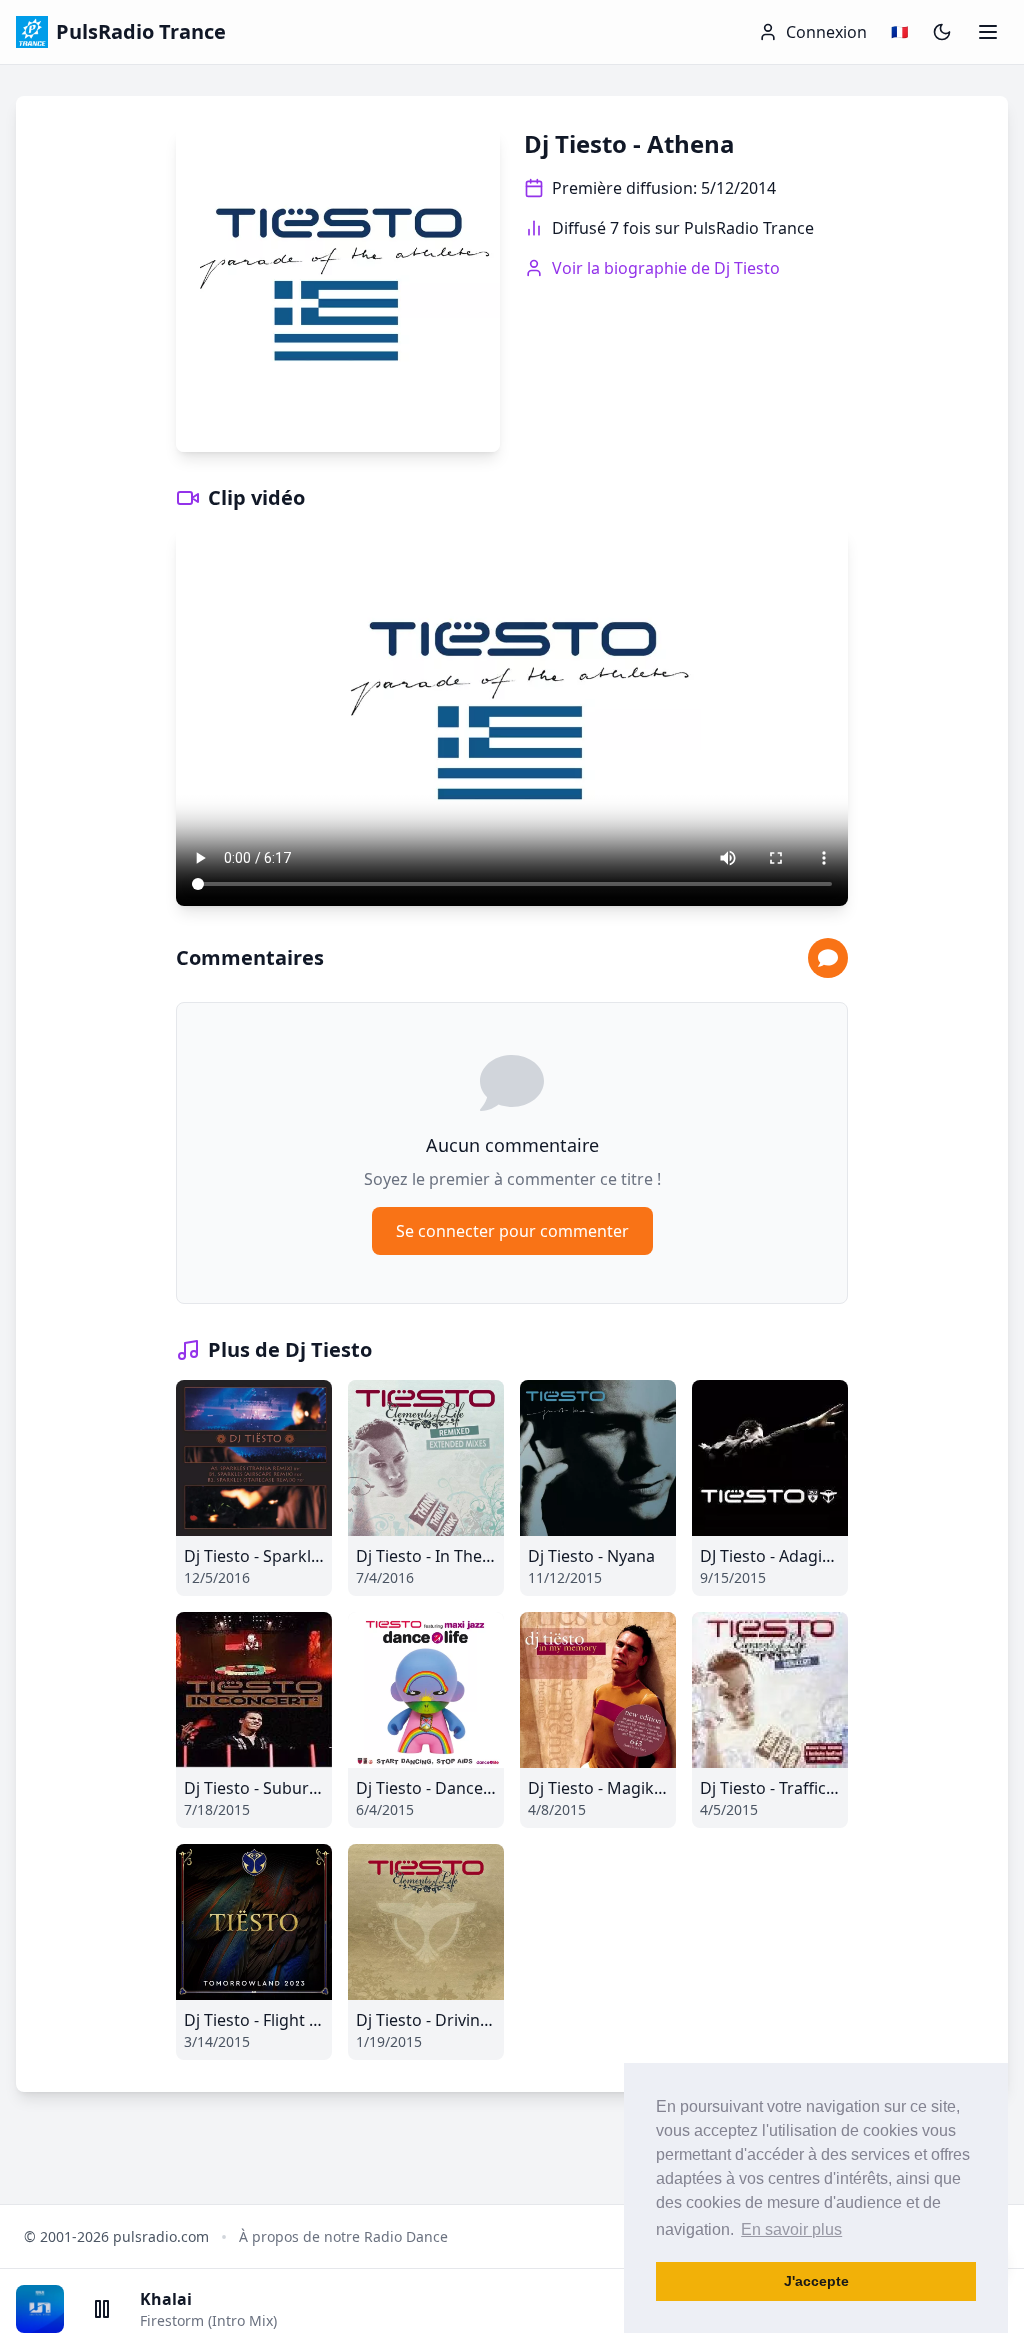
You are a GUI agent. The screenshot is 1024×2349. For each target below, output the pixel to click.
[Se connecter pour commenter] (828, 958)
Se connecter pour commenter (512, 1231)
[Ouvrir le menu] (988, 32)
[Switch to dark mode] (942, 32)
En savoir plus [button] (791, 2229)
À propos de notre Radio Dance (343, 2236)
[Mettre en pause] (102, 2309)
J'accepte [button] (816, 2281)
